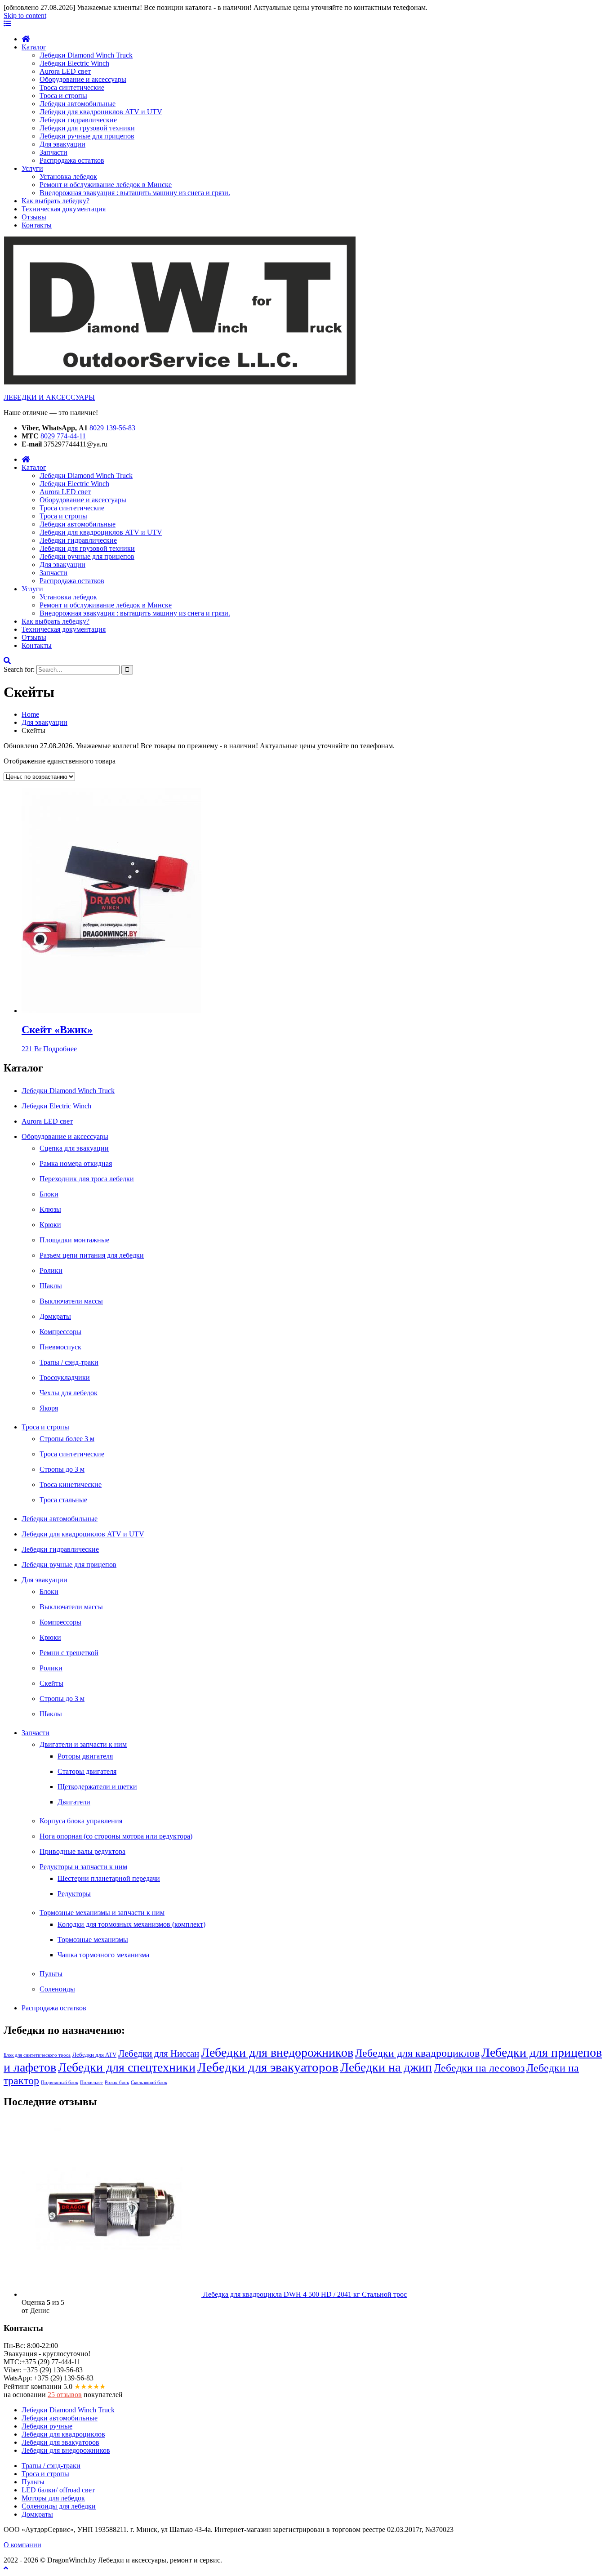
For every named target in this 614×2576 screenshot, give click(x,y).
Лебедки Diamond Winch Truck (86, 55)
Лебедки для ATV (94, 2055)
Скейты (51, 1683)
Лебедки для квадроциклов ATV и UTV (101, 112)
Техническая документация (64, 209)
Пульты (51, 1974)
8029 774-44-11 (63, 436)
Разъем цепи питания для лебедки (92, 1255)
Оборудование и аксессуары (83, 79)
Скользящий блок (149, 2083)
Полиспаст (91, 2083)
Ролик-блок (117, 2083)
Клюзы (50, 1209)
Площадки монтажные (74, 1240)
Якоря (49, 1408)
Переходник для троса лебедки (87, 1179)
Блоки (49, 1194)
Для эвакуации (62, 144)
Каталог (34, 47)
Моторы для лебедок (53, 2498)
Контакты (37, 225)
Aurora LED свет (65, 71)
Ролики (51, 1270)
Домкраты (55, 1316)
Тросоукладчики (65, 1377)
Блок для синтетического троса (37, 2055)
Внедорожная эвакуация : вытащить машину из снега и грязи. (135, 193)
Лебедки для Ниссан (159, 2054)
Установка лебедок (68, 176)
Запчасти (53, 152)
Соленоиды (57, 1989)
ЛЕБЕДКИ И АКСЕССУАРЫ (49, 397)
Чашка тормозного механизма (103, 1955)
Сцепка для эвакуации (74, 1148)
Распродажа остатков (72, 160)
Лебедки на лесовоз (479, 2068)
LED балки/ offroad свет (58, 2490)
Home (30, 714)
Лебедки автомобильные (78, 104)
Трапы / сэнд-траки (69, 1362)
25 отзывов (65, 2395)
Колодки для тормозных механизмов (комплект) (131, 1924)
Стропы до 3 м (62, 1469)
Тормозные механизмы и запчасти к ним (102, 1913)
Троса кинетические (71, 1484)
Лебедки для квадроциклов (417, 2053)
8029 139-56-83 (112, 428)
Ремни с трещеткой (69, 1653)
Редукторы (74, 1894)
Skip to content (25, 16)
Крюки (50, 1225)
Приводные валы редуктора (82, 1851)
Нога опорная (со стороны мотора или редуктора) (116, 1836)
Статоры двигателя (87, 1771)
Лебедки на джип (386, 2067)
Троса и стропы (63, 96)
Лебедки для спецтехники (127, 2067)
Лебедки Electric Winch (74, 63)
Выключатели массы (71, 1301)
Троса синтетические (72, 87)
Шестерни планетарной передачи (109, 1878)
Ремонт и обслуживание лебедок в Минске (106, 185)
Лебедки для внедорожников (277, 2052)
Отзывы (34, 217)
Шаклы (51, 1286)
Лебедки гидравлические (78, 120)
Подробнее (60, 1049)
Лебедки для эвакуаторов (268, 2067)
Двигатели (74, 1802)
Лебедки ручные (47, 2426)
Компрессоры (60, 1332)
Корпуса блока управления (81, 1821)
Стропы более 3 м (67, 1439)
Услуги (32, 168)
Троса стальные (63, 1500)
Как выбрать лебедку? (56, 201)
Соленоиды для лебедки (59, 2506)
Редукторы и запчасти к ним (83, 1867)
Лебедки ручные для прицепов (87, 136)
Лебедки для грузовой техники (87, 128)
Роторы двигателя (85, 1756)
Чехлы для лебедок (69, 1393)
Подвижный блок (60, 2083)
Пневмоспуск (60, 1347)
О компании (22, 2545)
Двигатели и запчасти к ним (83, 1744)
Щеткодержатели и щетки (97, 1787)
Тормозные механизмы (93, 1940)
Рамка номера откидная (76, 1163)
